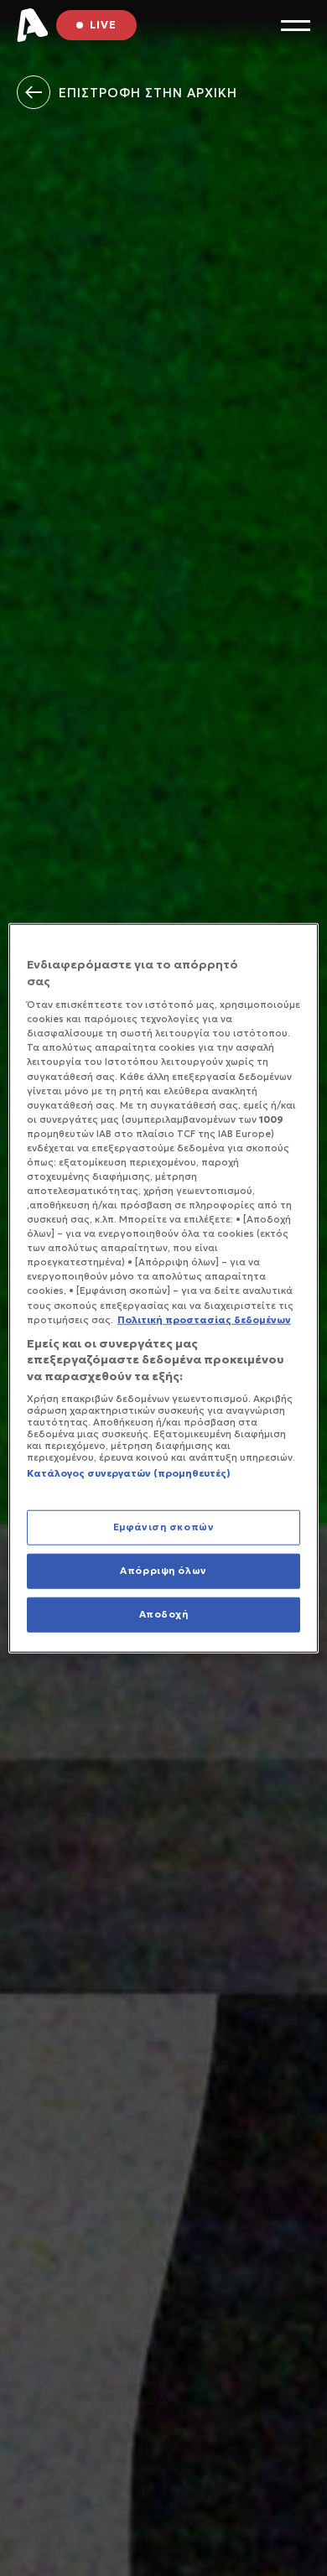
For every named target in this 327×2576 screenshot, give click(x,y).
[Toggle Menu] (296, 26)
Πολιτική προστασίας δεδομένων (204, 1319)
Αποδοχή (164, 1613)
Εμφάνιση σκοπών (164, 1527)
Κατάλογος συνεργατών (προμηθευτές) (129, 1473)
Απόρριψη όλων (163, 1570)
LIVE (103, 25)
